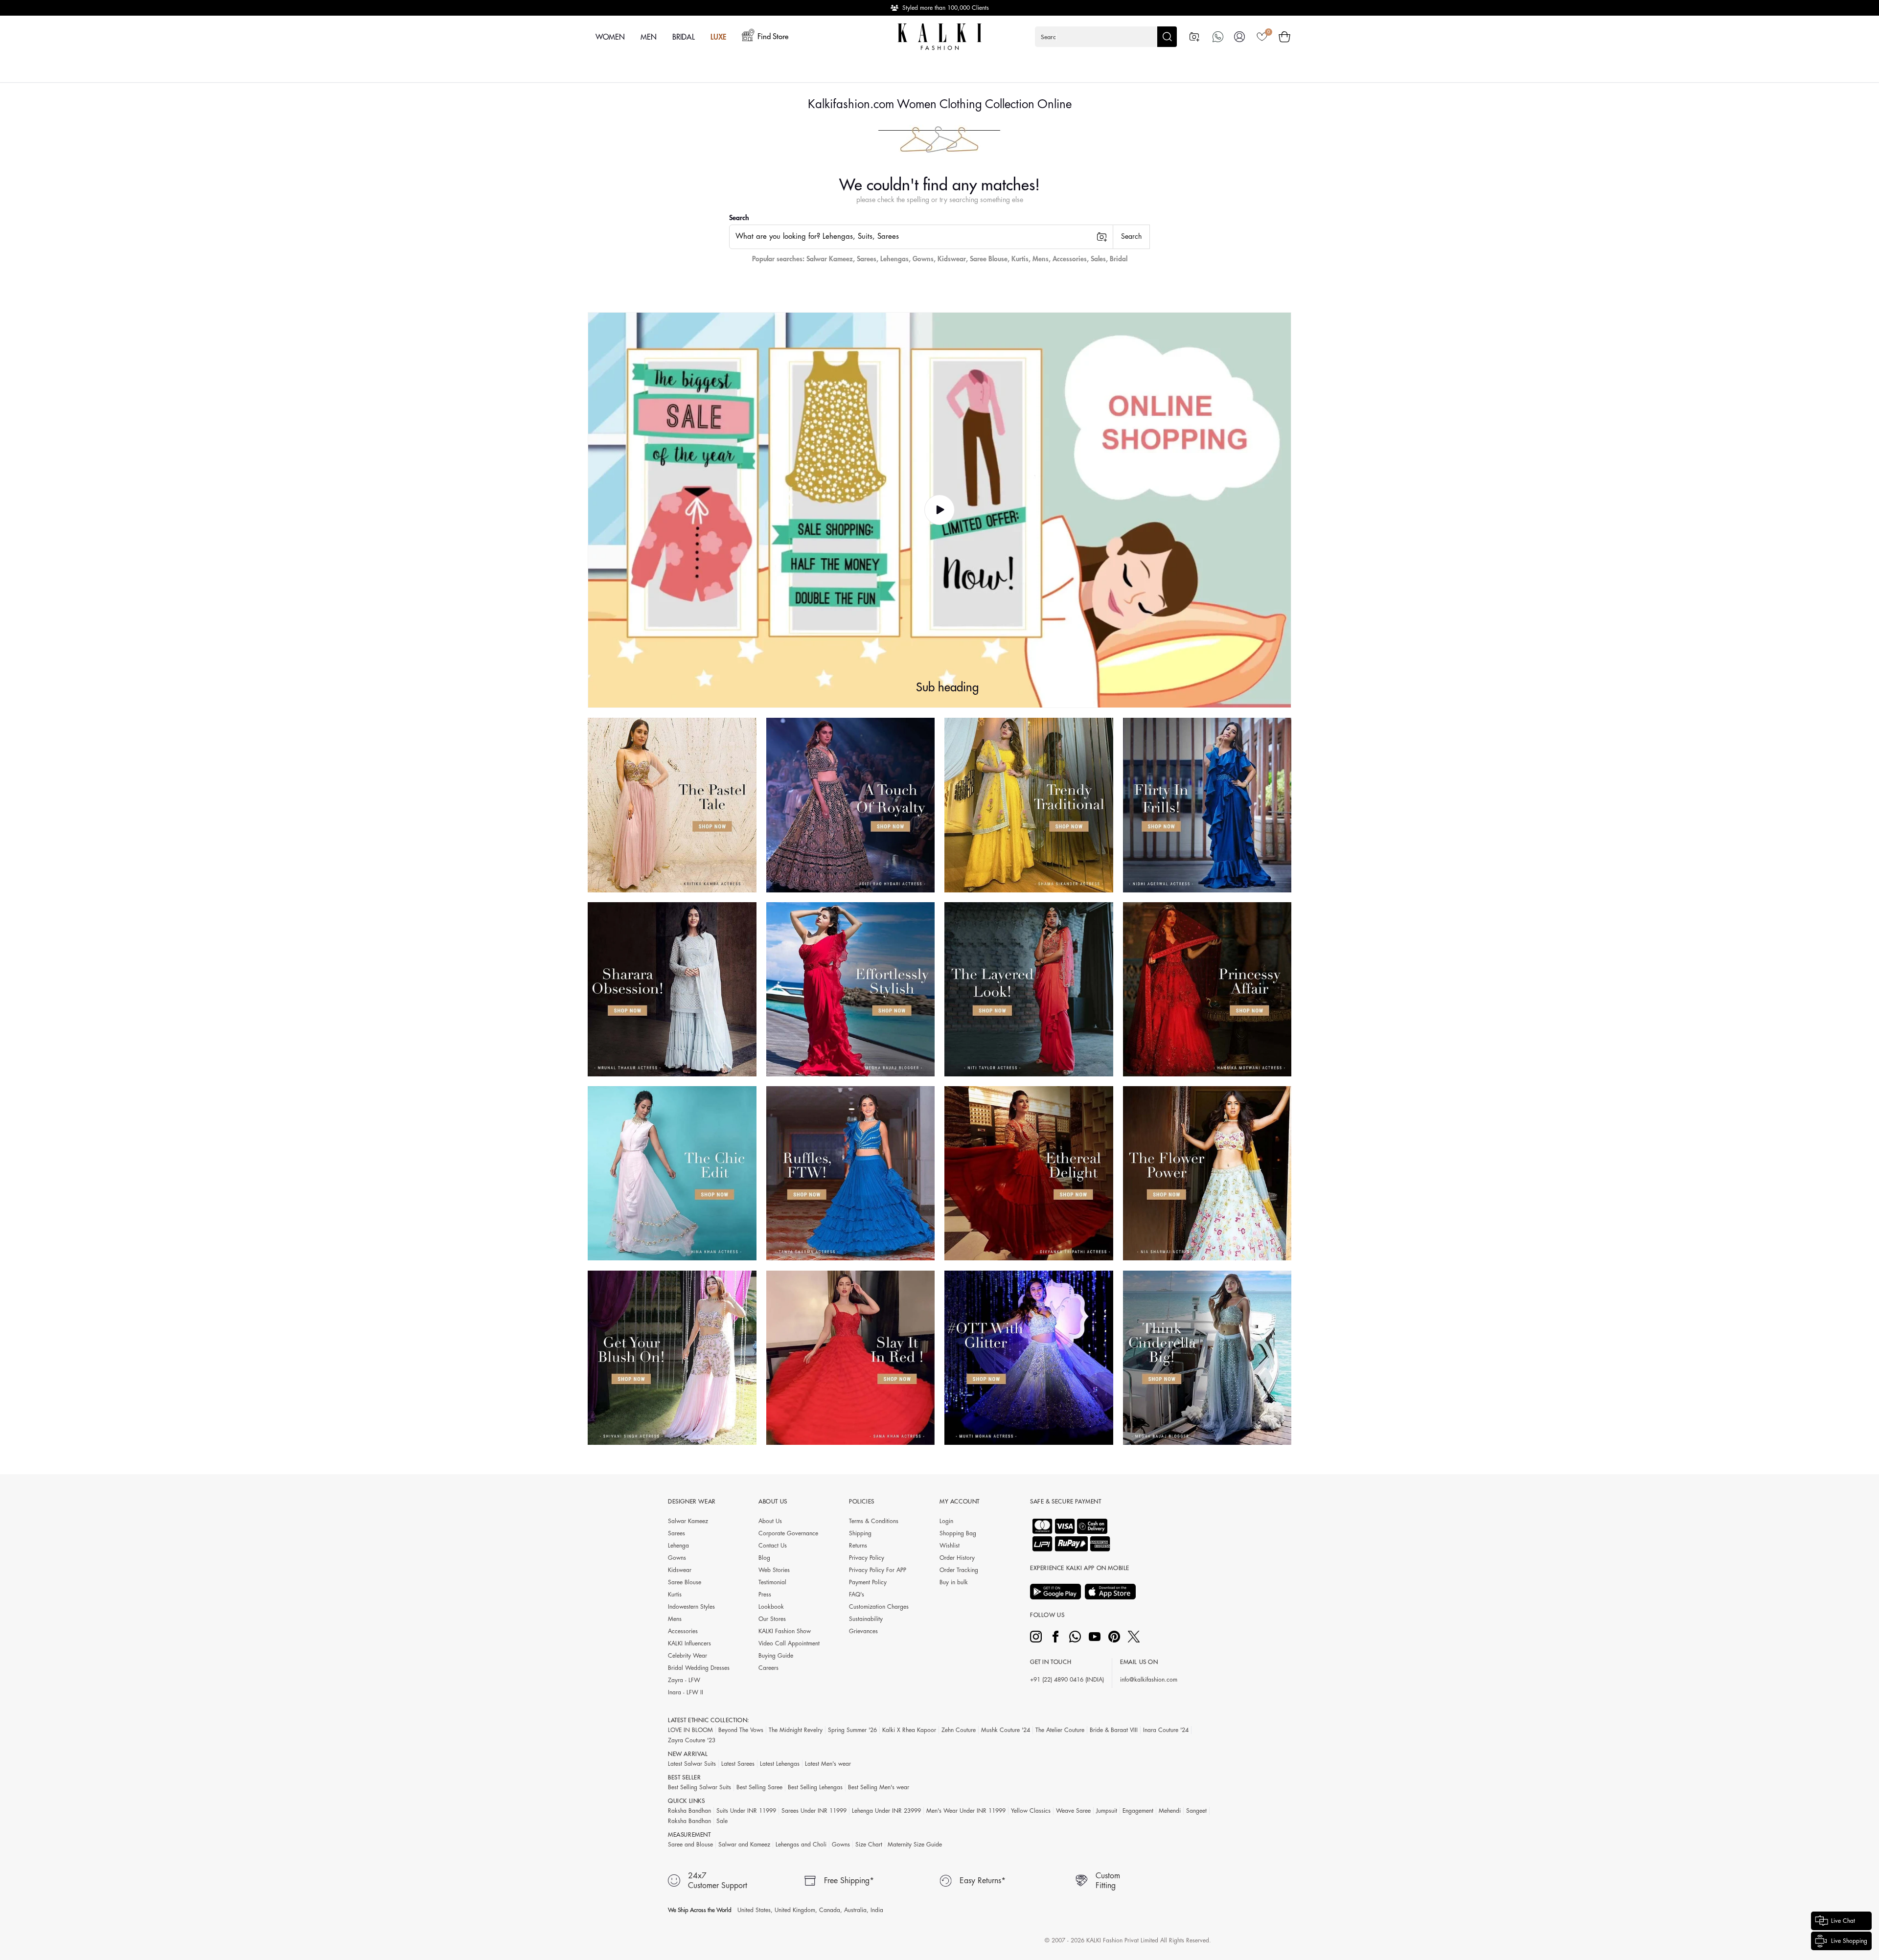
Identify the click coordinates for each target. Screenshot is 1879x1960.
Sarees (867, 259)
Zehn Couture (959, 1730)
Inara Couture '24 (1166, 1730)
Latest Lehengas (780, 1764)
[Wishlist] (1262, 37)
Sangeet (1196, 1811)
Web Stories (774, 1570)
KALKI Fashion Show (785, 1631)
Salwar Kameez (830, 259)
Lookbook (771, 1607)
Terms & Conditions (874, 1521)
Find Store (773, 37)
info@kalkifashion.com (1149, 1680)
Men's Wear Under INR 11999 (966, 1811)
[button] (1106, 37)
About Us (770, 1521)
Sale (722, 1821)
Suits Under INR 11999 (746, 1811)
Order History (957, 1558)
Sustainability (866, 1619)
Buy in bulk (954, 1582)
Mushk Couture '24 (1006, 1730)
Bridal (1119, 259)
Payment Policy (868, 1582)
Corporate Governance (788, 1533)
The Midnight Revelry (796, 1730)
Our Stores (772, 1619)
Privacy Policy (867, 1558)
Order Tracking (959, 1570)
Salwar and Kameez (744, 1845)
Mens (1041, 259)
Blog (764, 1558)
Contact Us (773, 1546)
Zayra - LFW (684, 1680)
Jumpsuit (1107, 1811)
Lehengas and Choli (801, 1845)
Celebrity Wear (687, 1656)
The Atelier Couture (1060, 1730)
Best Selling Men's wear (879, 1787)
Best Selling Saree (759, 1787)
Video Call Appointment (789, 1643)
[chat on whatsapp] (1218, 37)
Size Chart (869, 1845)
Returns (858, 1546)
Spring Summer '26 (852, 1730)
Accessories (1070, 259)
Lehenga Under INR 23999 (886, 1811)
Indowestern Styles (691, 1607)
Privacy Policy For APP (878, 1570)
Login (946, 1521)
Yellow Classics (1031, 1811)
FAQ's (857, 1595)
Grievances (863, 1631)
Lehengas (894, 259)
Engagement (1138, 1811)
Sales (1098, 259)
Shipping (860, 1533)
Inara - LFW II (686, 1692)
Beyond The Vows (741, 1730)
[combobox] (921, 237)
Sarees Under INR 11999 (814, 1811)
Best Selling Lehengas (815, 1787)
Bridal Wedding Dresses (699, 1668)
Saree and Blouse (690, 1845)
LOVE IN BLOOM (690, 1730)
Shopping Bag (958, 1533)
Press (765, 1595)
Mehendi (1170, 1811)
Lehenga (678, 1546)
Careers (768, 1668)
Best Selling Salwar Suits (699, 1787)
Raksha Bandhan (689, 1811)
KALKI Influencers (689, 1643)
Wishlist (950, 1546)
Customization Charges (879, 1607)
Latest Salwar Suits (692, 1764)
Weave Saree (1073, 1811)
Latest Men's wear (828, 1764)
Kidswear (952, 259)
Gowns (923, 259)
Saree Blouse (989, 259)
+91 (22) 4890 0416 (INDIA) (1067, 1680)
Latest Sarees (738, 1764)
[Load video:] (939, 510)
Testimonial (772, 1582)
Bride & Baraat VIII (1114, 1730)
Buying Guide (776, 1656)
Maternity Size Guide (915, 1845)
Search (739, 218)
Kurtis (1020, 259)
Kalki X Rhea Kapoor (909, 1730)
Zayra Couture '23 (692, 1740)
